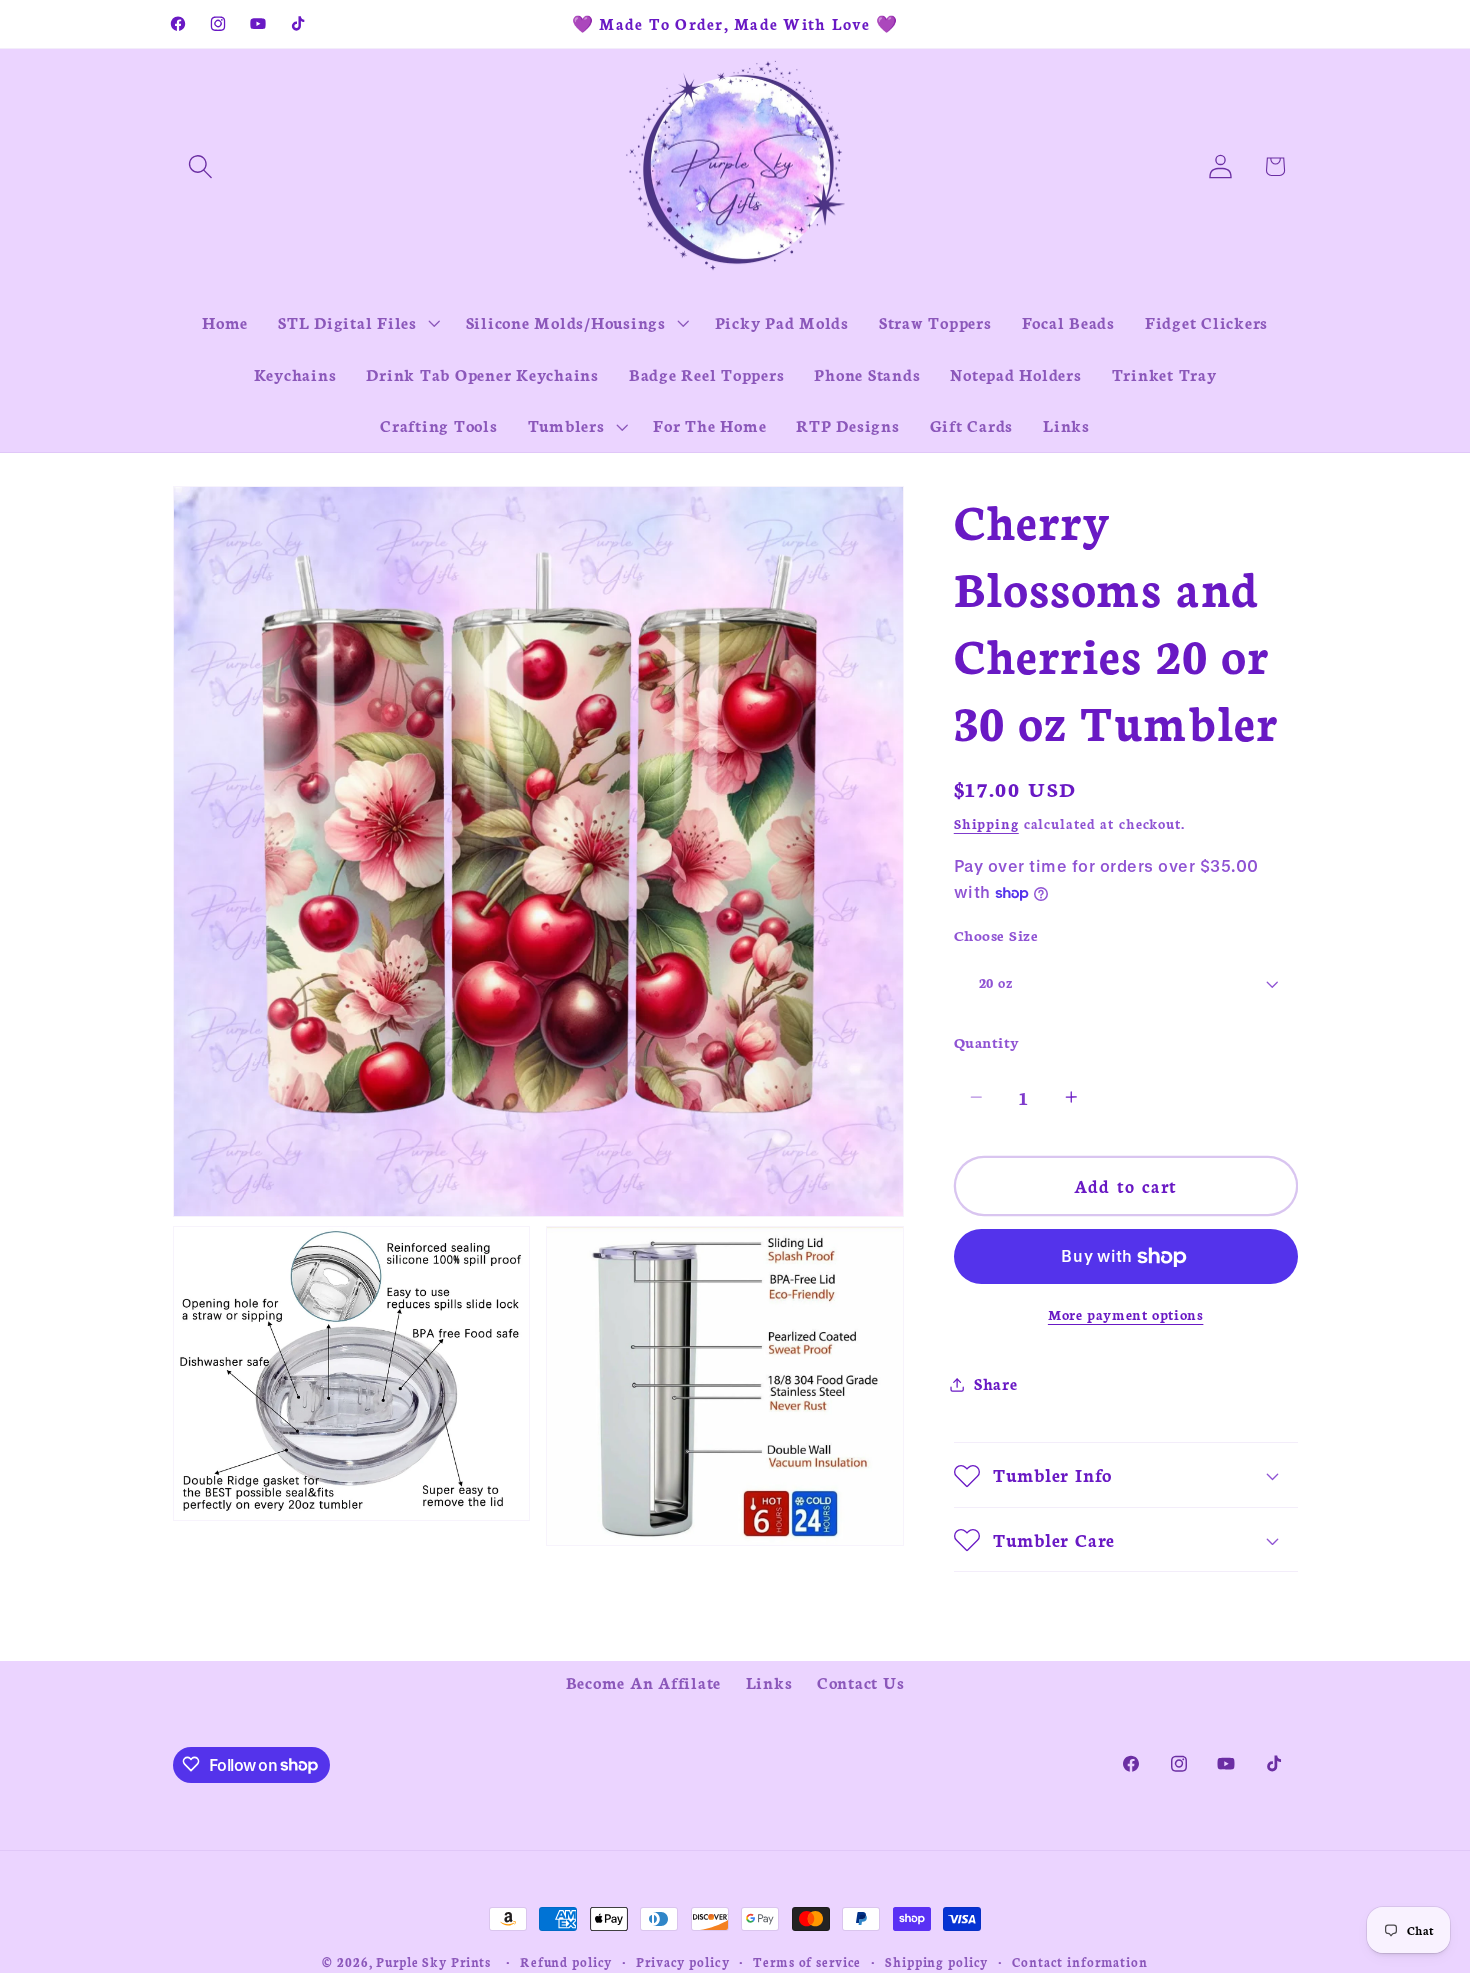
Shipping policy (936, 1961)
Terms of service (807, 1961)
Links (769, 1681)
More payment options (1126, 1314)
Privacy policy (682, 1961)
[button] (200, 166)
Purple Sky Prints (433, 1961)
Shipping (986, 823)
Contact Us (861, 1681)
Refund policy (566, 1961)
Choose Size (996, 935)
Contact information (1080, 1961)
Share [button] (996, 1384)
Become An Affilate (644, 1681)
